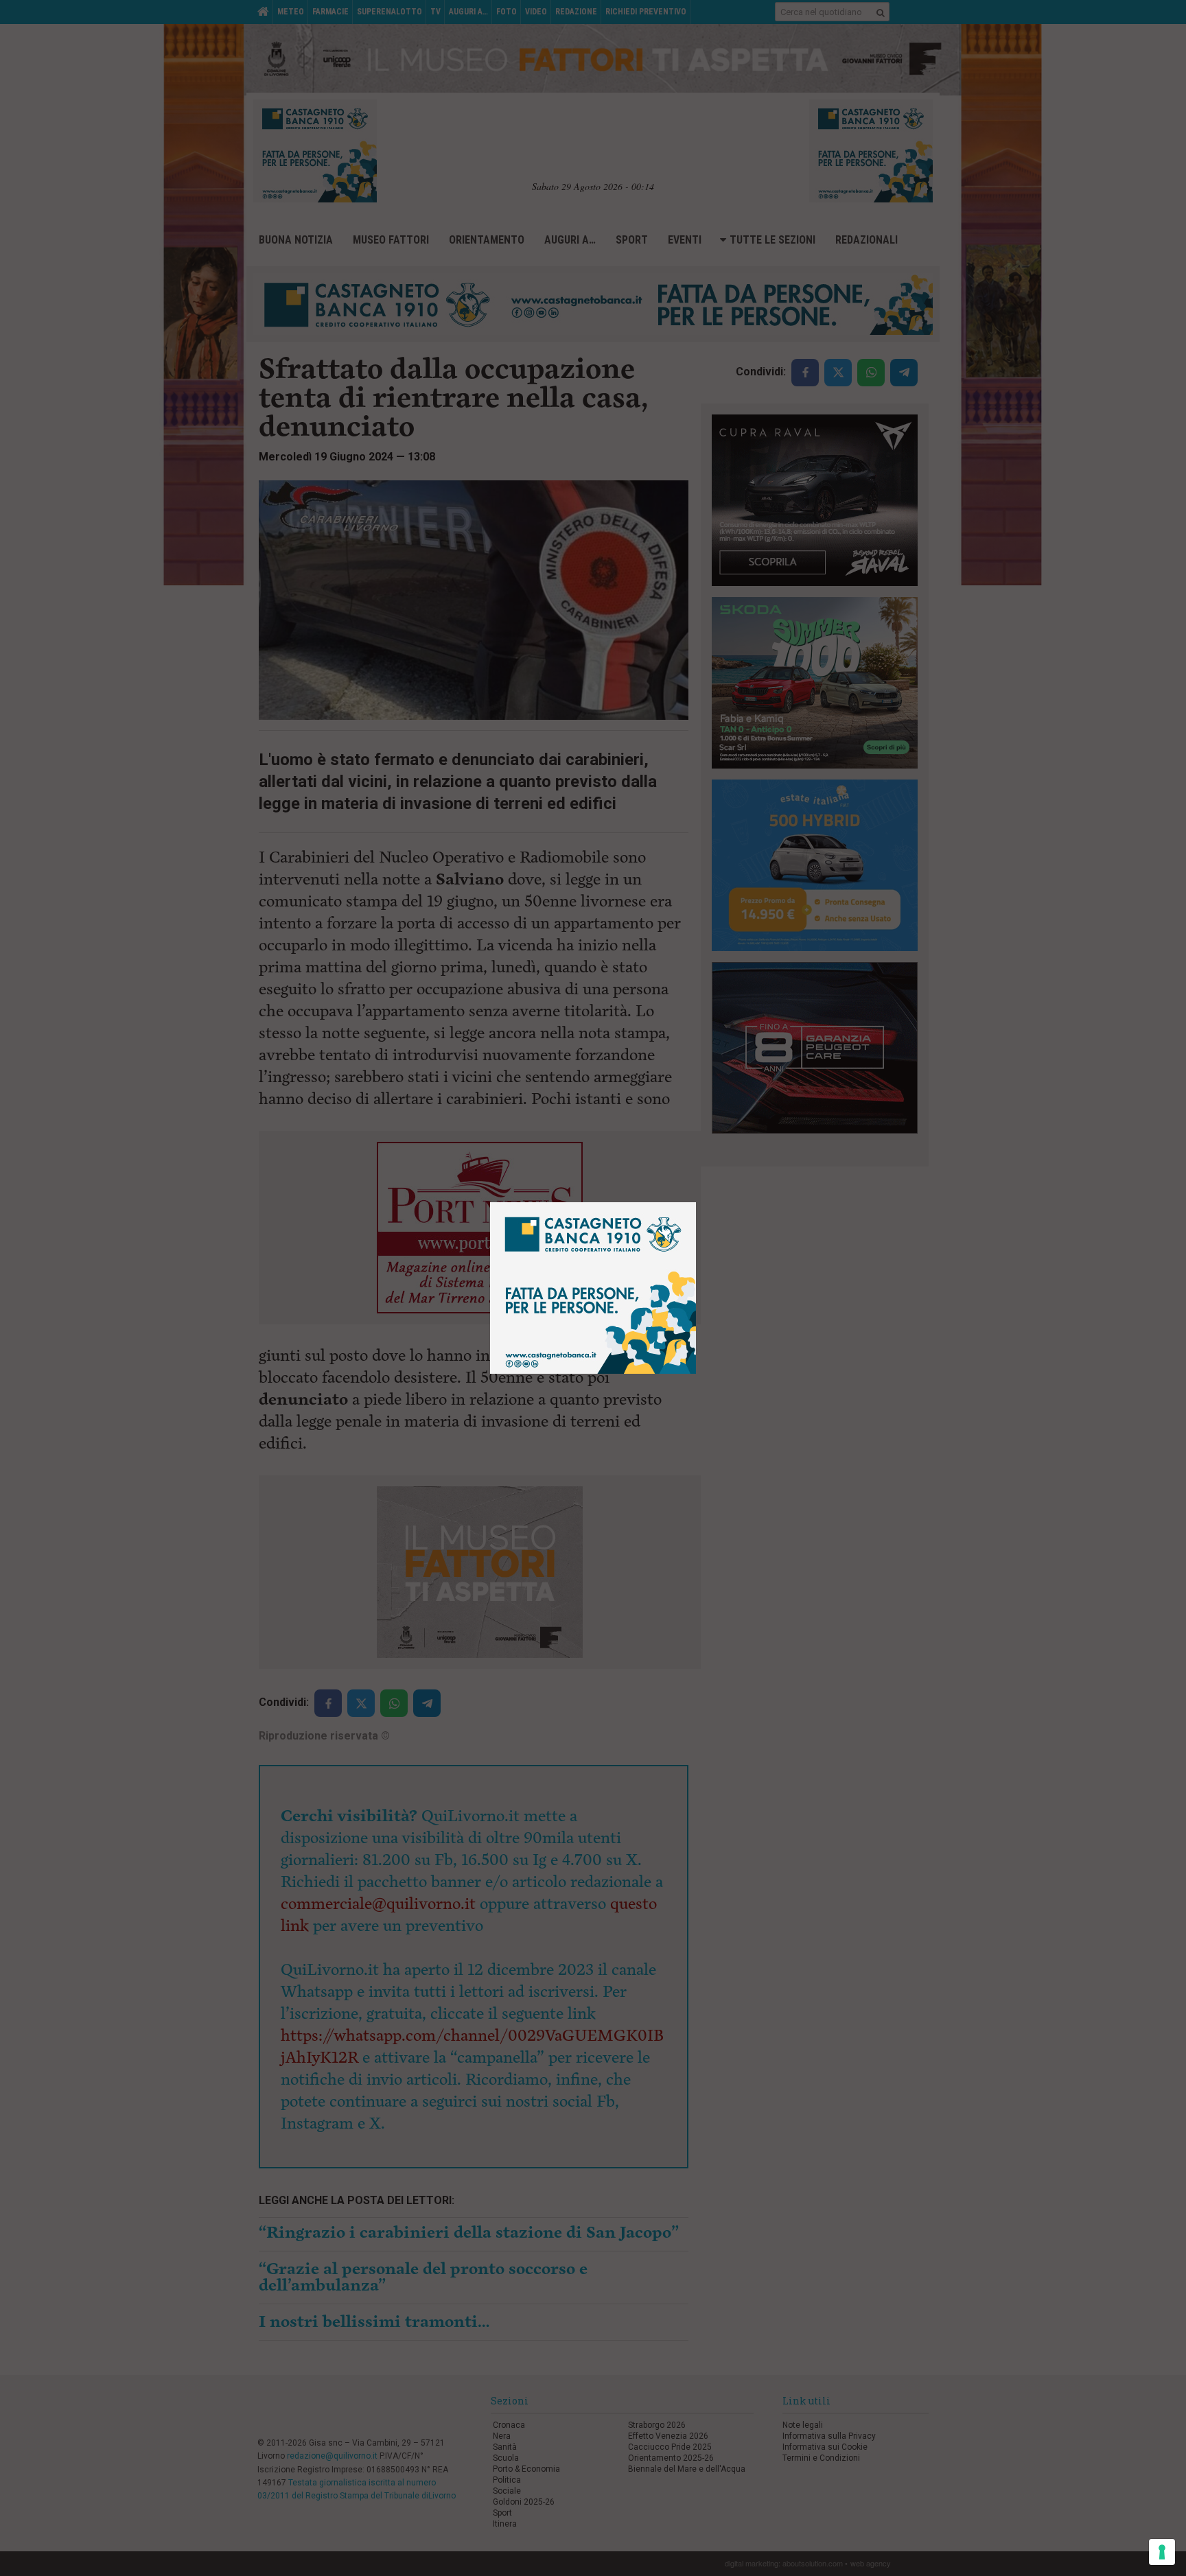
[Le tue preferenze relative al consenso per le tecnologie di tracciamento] (1162, 2552)
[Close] (696, 1203)
